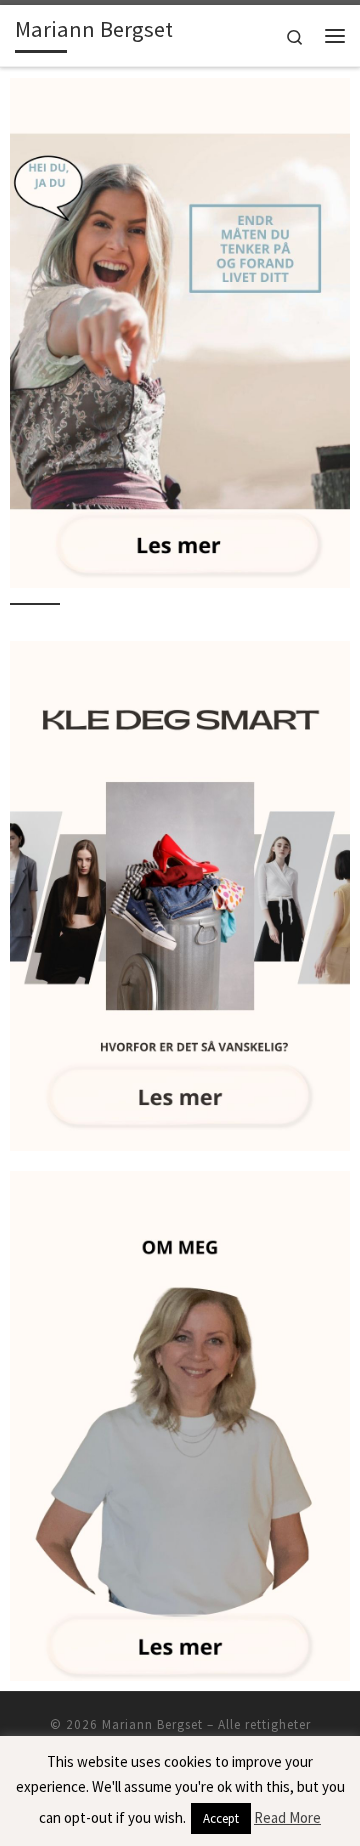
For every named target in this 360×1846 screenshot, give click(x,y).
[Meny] (335, 36)
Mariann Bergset (152, 1724)
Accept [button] (221, 1818)
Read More (287, 1817)
